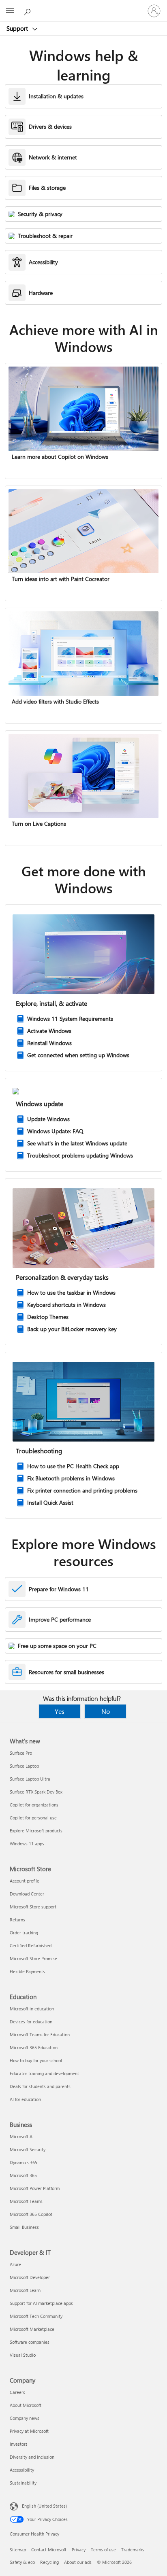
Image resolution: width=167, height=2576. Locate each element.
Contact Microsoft (49, 2549)
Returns (17, 1920)
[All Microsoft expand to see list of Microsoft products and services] (10, 11)
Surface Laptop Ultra (30, 1779)
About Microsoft (26, 2405)
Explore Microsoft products (36, 1831)
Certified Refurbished (31, 1945)
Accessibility (22, 2470)
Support (18, 28)
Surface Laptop (24, 1766)
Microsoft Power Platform (35, 2188)
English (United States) (44, 2506)
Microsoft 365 (23, 2175)
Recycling (49, 2562)
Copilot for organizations (34, 1805)
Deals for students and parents (40, 2086)
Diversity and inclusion (32, 2457)
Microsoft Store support (33, 1907)
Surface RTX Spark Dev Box (36, 1792)
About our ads (78, 2562)
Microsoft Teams (26, 2201)
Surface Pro (21, 1753)
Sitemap (18, 2549)
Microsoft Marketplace (32, 2329)
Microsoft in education (32, 2009)
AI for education (25, 2099)
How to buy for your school (36, 2060)
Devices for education (31, 2022)
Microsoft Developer (30, 2277)
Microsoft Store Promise (33, 1958)
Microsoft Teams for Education (40, 2034)
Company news (25, 2418)
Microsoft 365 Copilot (31, 2214)
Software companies (30, 2342)
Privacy (79, 2549)
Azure (15, 2264)
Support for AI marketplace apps (41, 2303)
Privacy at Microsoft (29, 2431)
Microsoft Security (28, 2149)
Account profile (25, 1881)
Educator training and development (44, 2073)
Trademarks (133, 2549)
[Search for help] (28, 11)
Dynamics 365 (24, 2162)
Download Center (27, 1894)
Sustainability (23, 2483)
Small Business (24, 2227)
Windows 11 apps (27, 1843)
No (106, 1711)
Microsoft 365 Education (34, 2047)
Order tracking (24, 1933)
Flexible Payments (27, 1971)
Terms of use (103, 2549)
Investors (19, 2444)
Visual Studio (23, 2355)
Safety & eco (22, 2562)
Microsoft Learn (25, 2290)
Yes (60, 1711)
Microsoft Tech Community (36, 2316)
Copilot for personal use (33, 1818)
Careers (17, 2392)
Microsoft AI (22, 2136)
